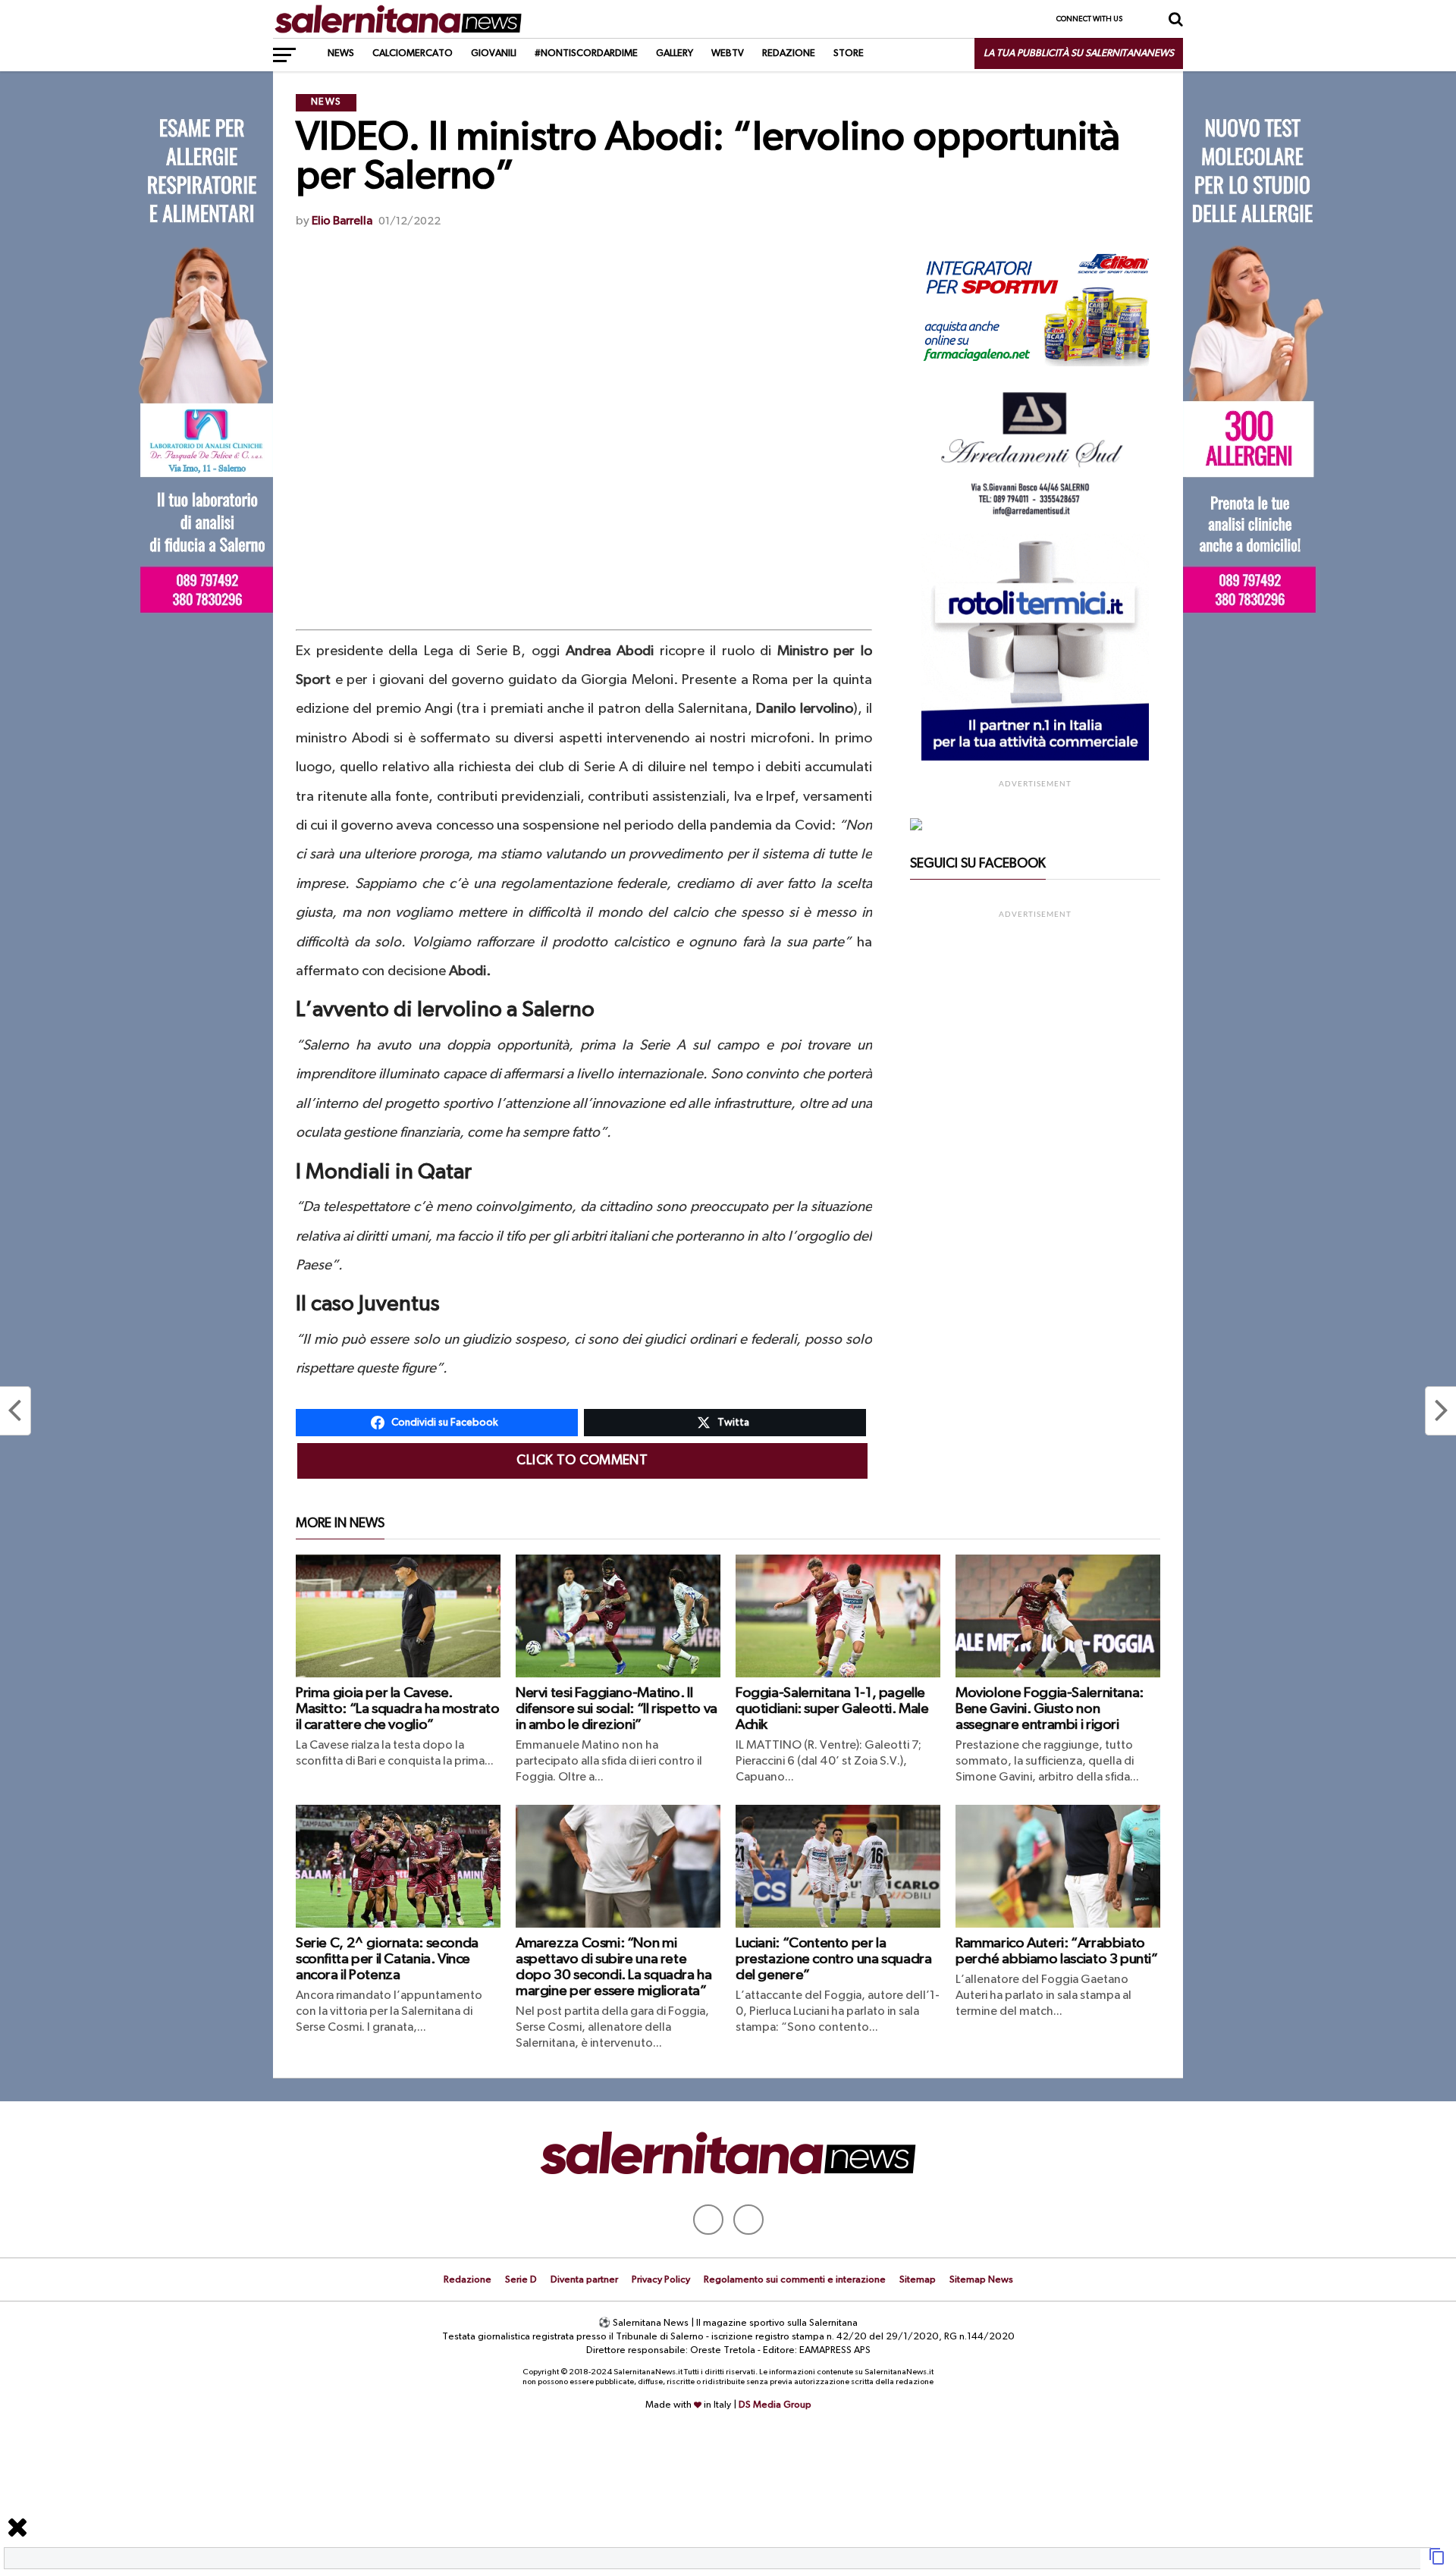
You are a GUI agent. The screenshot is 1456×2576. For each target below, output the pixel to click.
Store (849, 53)
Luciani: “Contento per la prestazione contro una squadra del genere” (833, 1959)
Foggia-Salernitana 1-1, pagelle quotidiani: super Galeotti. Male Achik (832, 1709)
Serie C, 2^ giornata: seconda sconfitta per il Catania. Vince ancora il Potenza (387, 1959)
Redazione (789, 53)
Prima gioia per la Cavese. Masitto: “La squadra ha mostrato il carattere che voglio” (398, 1709)
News (341, 53)
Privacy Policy (661, 2280)
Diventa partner (584, 2280)
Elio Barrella (342, 221)
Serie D (521, 2280)
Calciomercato (413, 53)
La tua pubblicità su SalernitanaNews (1079, 53)
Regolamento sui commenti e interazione (795, 2280)
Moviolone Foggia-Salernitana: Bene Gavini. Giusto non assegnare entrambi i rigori (1050, 1709)
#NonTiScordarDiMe (586, 53)
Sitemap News (981, 2280)
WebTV (728, 53)
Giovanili (494, 53)
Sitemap (918, 2280)
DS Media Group (775, 2405)
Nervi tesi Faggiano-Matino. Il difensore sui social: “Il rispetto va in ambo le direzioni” (617, 1709)
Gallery (675, 53)
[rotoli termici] (1035, 758)
